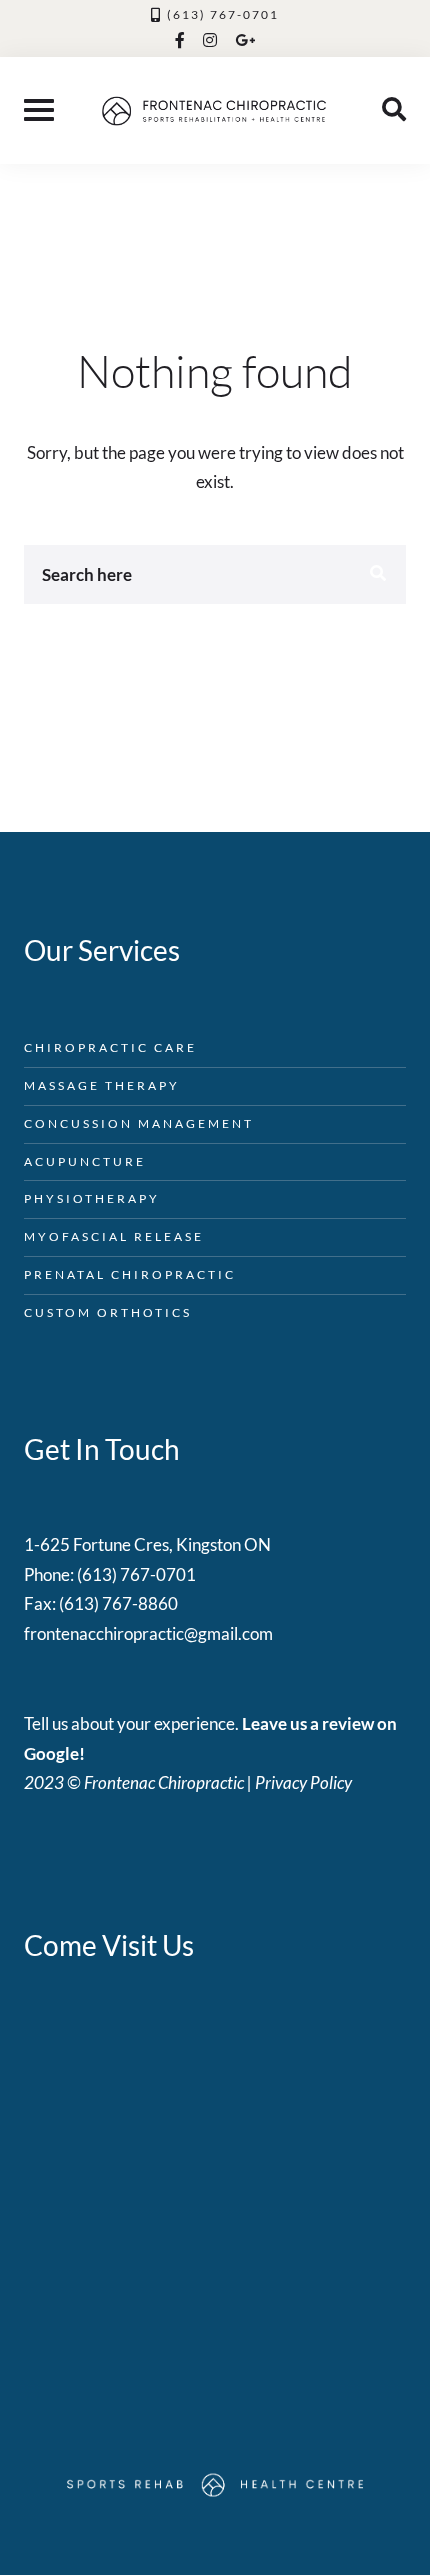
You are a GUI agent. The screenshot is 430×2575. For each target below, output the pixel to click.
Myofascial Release (114, 1236)
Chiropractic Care (110, 1047)
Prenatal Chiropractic (130, 1274)
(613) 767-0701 (223, 14)
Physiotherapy (92, 1198)
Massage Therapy (102, 1085)
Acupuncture (85, 1161)
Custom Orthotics (108, 1312)
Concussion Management (139, 1123)
